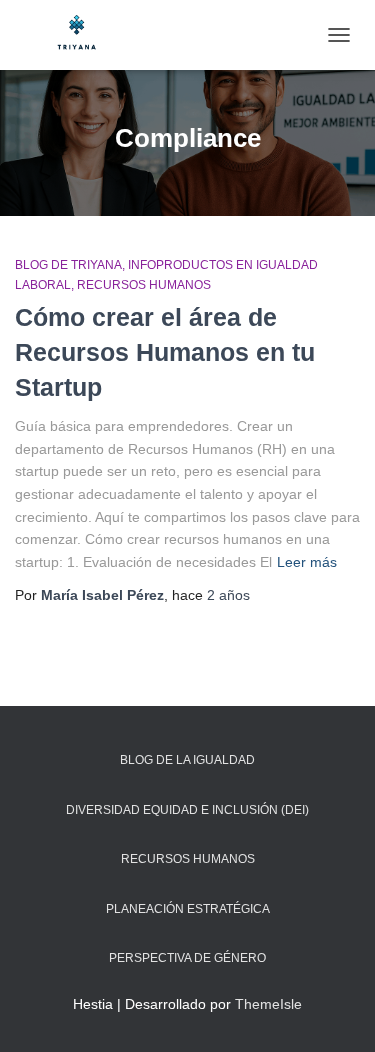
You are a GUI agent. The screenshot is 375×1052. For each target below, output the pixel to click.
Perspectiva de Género (187, 958)
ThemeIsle (268, 1004)
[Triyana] (85, 35)
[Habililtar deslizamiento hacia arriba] (335, 1012)
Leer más (307, 562)
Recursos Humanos (144, 285)
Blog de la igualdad (187, 760)
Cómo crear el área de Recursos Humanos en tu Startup (165, 352)
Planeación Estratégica (188, 909)
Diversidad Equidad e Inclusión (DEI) (187, 810)
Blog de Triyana (68, 265)
